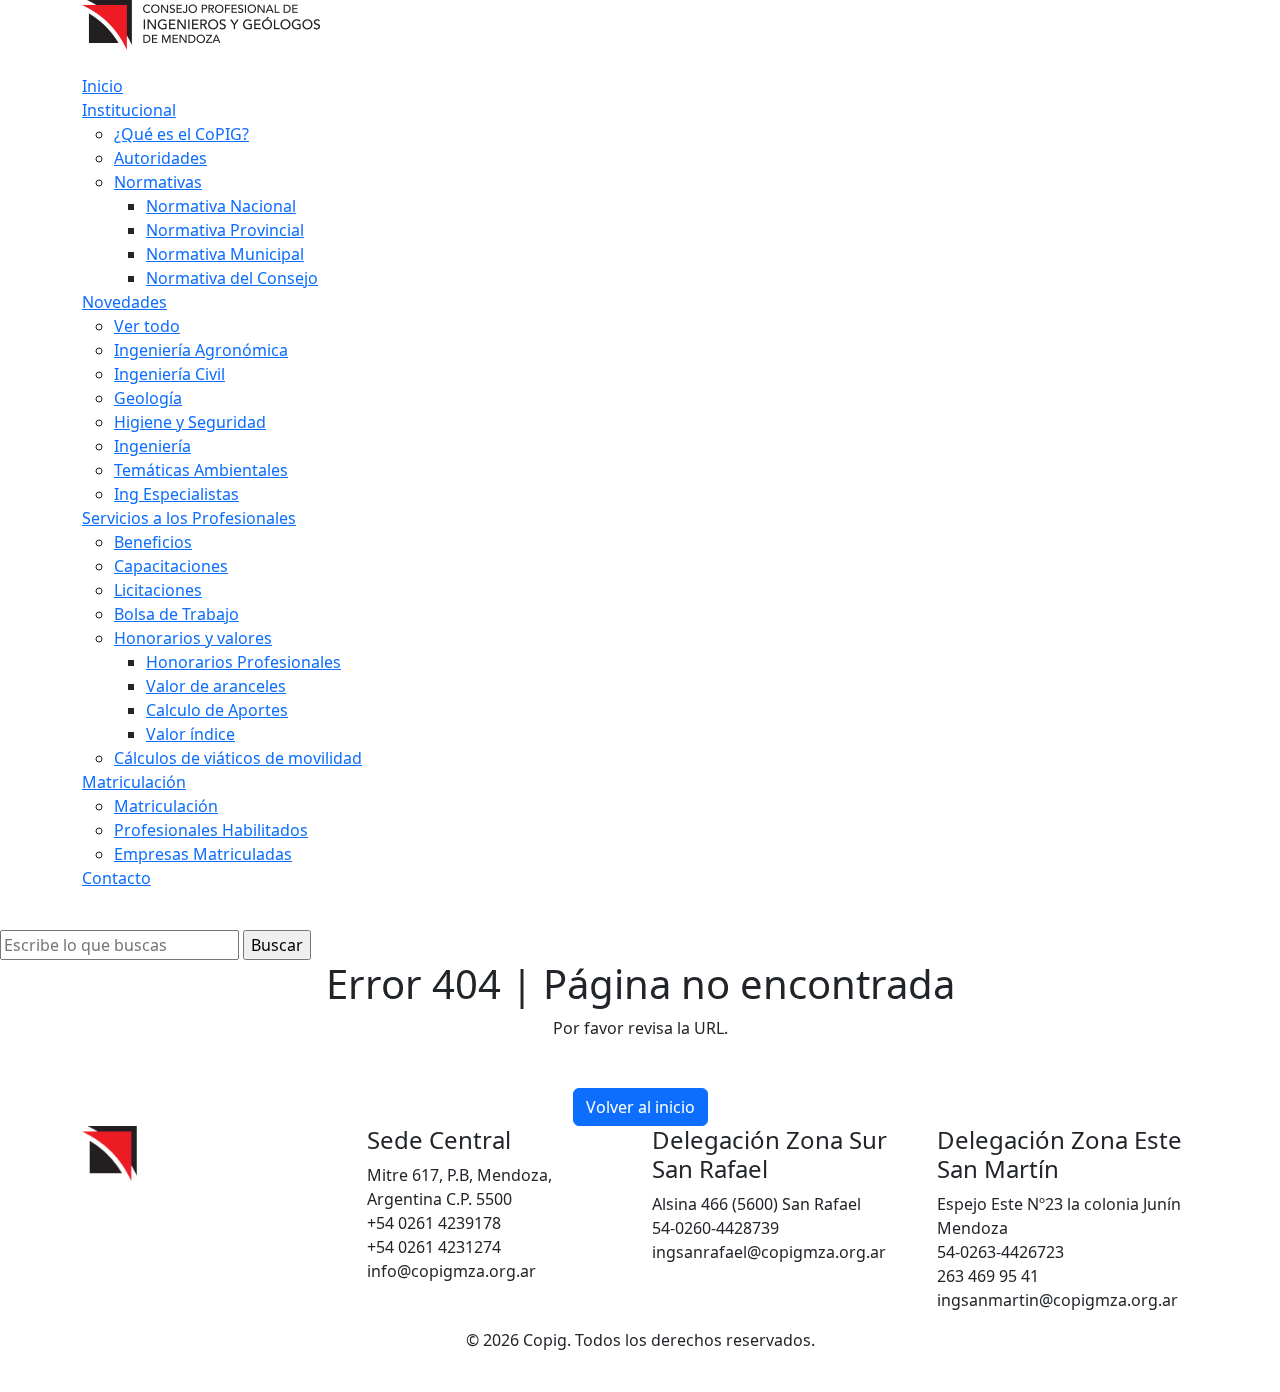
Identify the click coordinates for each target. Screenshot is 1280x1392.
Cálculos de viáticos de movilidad (238, 758)
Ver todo (147, 326)
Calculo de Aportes (217, 710)
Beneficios (153, 542)
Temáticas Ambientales (201, 470)
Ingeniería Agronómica (201, 350)
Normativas (158, 182)
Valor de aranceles (216, 686)
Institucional (129, 110)
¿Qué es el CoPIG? (181, 134)
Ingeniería (152, 446)
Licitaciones (158, 590)
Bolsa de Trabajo (176, 614)
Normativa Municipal (225, 254)
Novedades (124, 302)
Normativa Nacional (221, 206)
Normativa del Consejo (232, 278)
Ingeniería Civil (169, 374)
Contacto (116, 878)
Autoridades (160, 158)
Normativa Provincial (225, 230)
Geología (148, 398)
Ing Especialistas (176, 494)
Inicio (102, 86)
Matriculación (134, 782)
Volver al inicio (640, 1107)
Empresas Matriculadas (203, 854)
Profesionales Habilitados (211, 830)
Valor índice (190, 734)
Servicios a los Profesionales (189, 518)
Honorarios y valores (193, 638)
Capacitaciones (171, 566)
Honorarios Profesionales (243, 662)
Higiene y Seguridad (190, 422)
